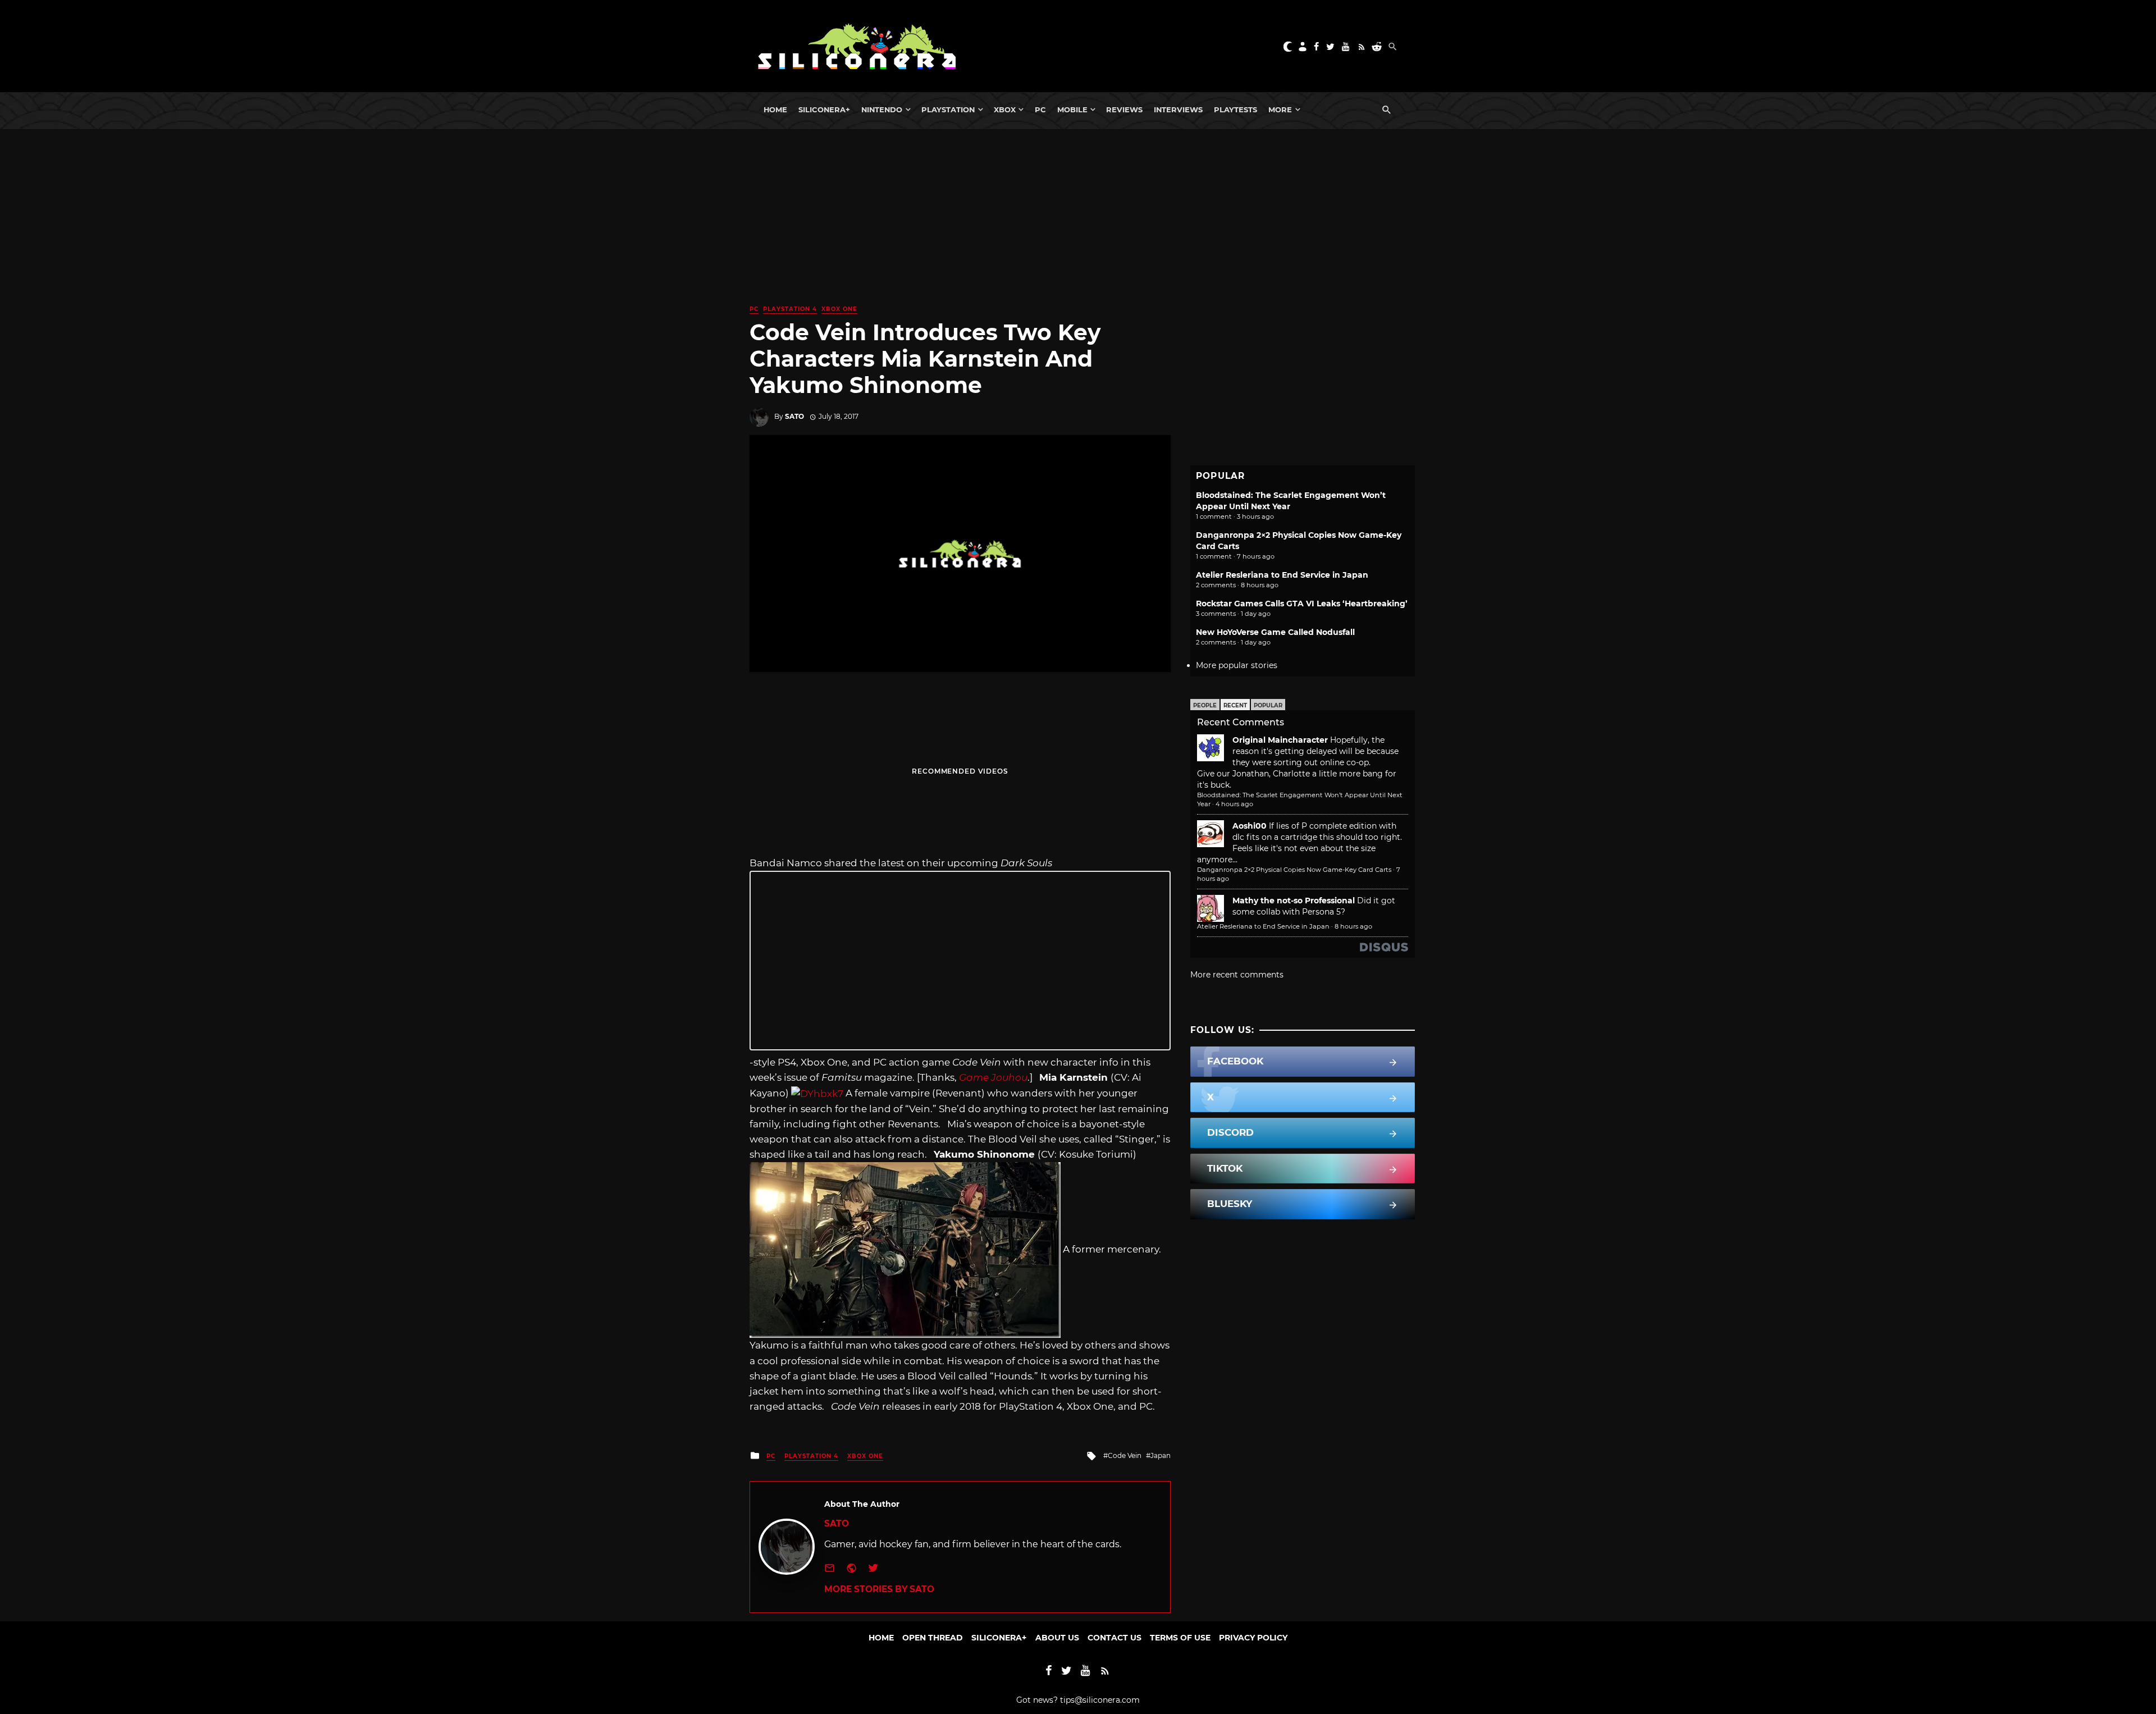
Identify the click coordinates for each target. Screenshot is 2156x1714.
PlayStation (948, 109)
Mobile (1072, 109)
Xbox (1005, 109)
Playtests (1235, 109)
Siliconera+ (824, 109)
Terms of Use (1180, 1638)
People (1205, 705)
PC (1040, 109)
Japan (1161, 1455)
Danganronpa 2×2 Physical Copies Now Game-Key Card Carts (1294, 870)
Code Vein (1125, 1455)
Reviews (1124, 109)
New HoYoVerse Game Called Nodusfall (1275, 632)
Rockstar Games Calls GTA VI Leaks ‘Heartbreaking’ (1302, 604)
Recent (1235, 705)
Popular (1268, 705)
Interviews (1178, 109)
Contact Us (1114, 1638)
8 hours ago (1353, 926)
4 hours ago (1234, 804)
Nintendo (882, 109)
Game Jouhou (993, 1077)
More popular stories (1237, 665)
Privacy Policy (1253, 1638)
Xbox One (839, 309)
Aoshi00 (1250, 826)
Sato (794, 416)
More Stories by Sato (879, 1589)
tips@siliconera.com (1100, 1700)
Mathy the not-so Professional (1294, 901)
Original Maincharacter (1280, 740)
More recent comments (1237, 975)
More (1280, 109)
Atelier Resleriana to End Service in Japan (1282, 575)
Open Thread (933, 1638)
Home (775, 109)
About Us (1057, 1638)
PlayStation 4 (790, 309)
